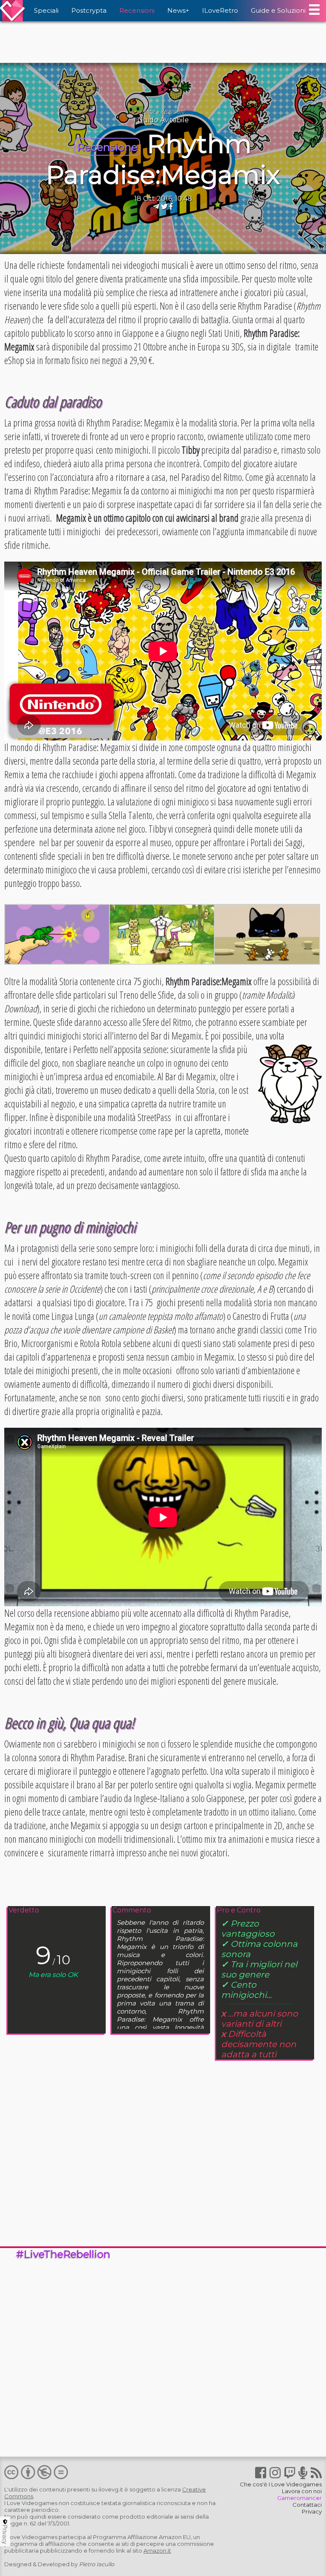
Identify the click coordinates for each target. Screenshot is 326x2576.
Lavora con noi (302, 2491)
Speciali (46, 10)
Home (148, 111)
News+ (178, 10)
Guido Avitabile (163, 120)
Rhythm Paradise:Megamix (163, 159)
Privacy (312, 2511)
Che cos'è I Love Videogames (281, 2484)
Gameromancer (299, 2498)
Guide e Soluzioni (278, 10)
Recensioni (137, 10)
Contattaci (307, 2505)
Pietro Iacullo (97, 2564)
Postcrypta (89, 10)
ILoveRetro (220, 10)
